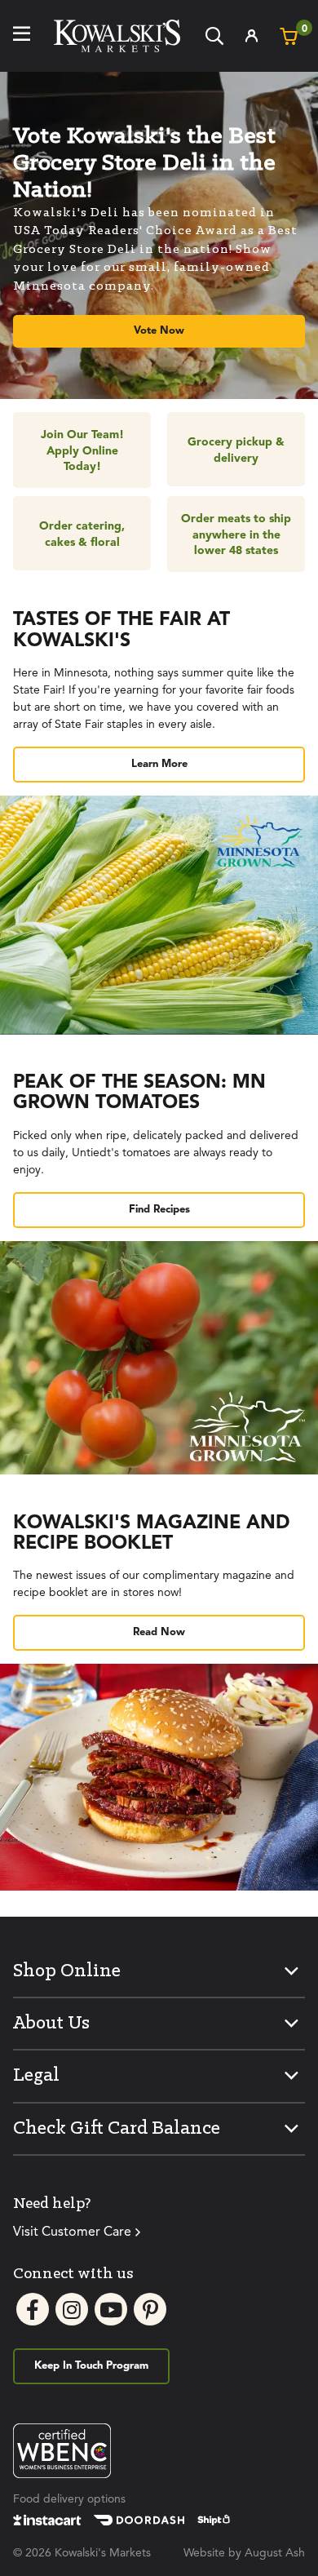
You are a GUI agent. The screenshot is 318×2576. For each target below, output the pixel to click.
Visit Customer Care (72, 2232)
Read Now (159, 1632)
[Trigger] (22, 36)
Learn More (159, 764)
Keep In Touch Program (91, 2366)
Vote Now (159, 331)
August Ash (275, 2553)
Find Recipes (159, 1210)
